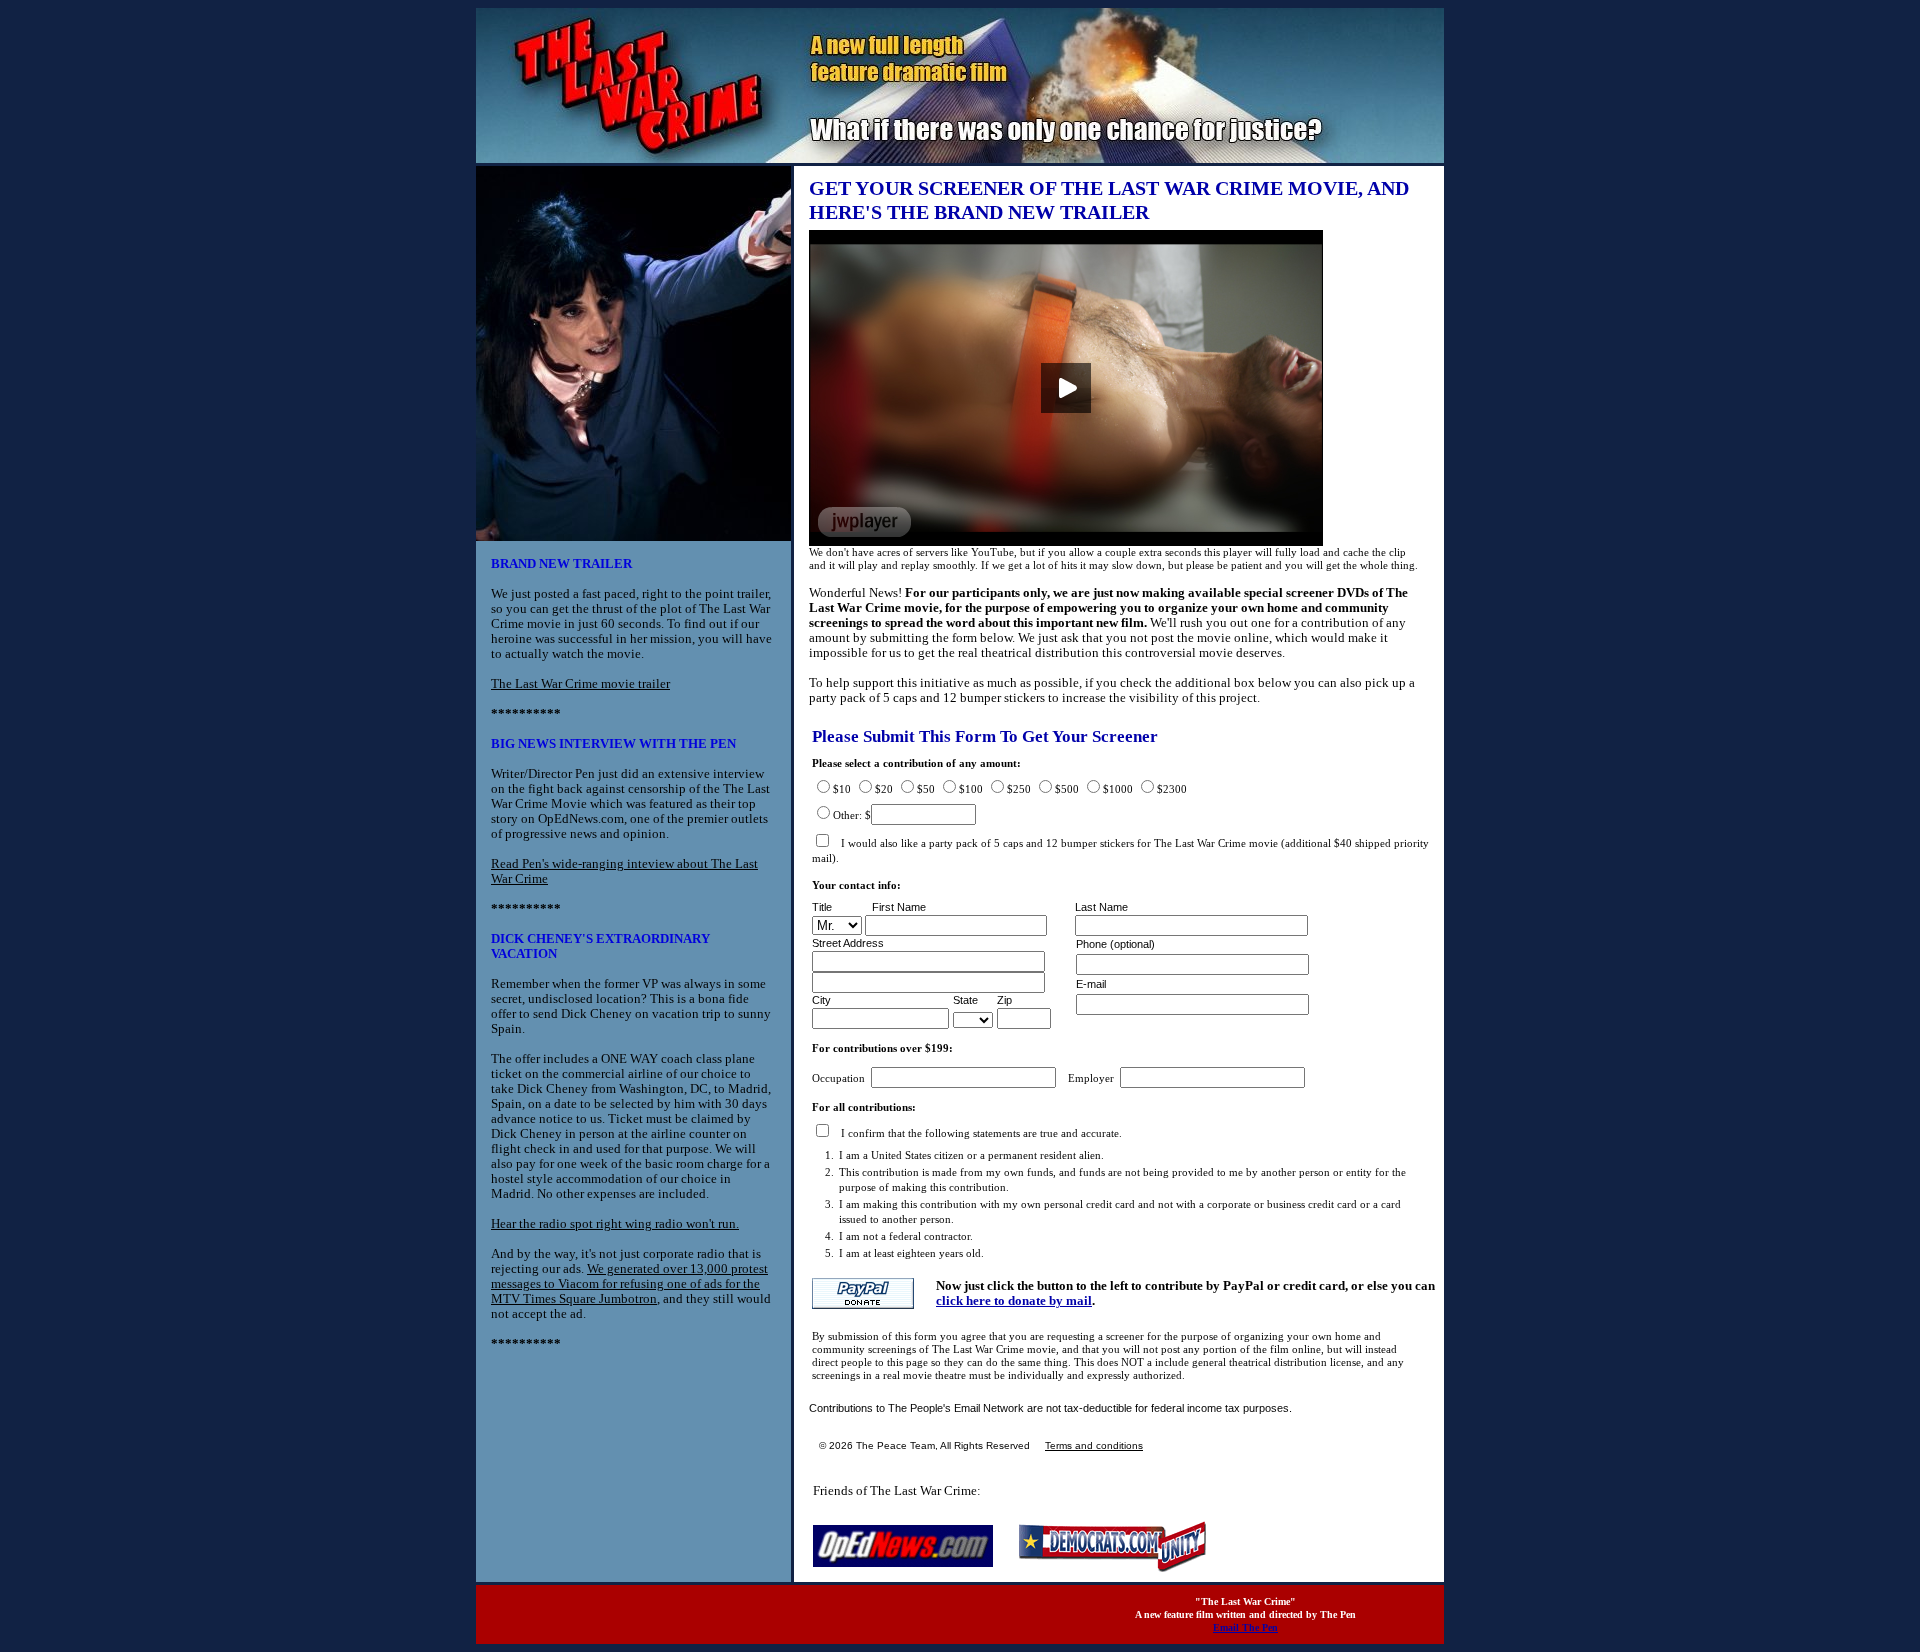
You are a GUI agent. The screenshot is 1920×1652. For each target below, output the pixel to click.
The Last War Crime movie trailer (580, 683)
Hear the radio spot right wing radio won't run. (615, 1223)
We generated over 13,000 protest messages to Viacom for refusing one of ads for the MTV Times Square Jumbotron (629, 1283)
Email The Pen (1245, 1627)
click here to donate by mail (1014, 1300)
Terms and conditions (1094, 1445)
